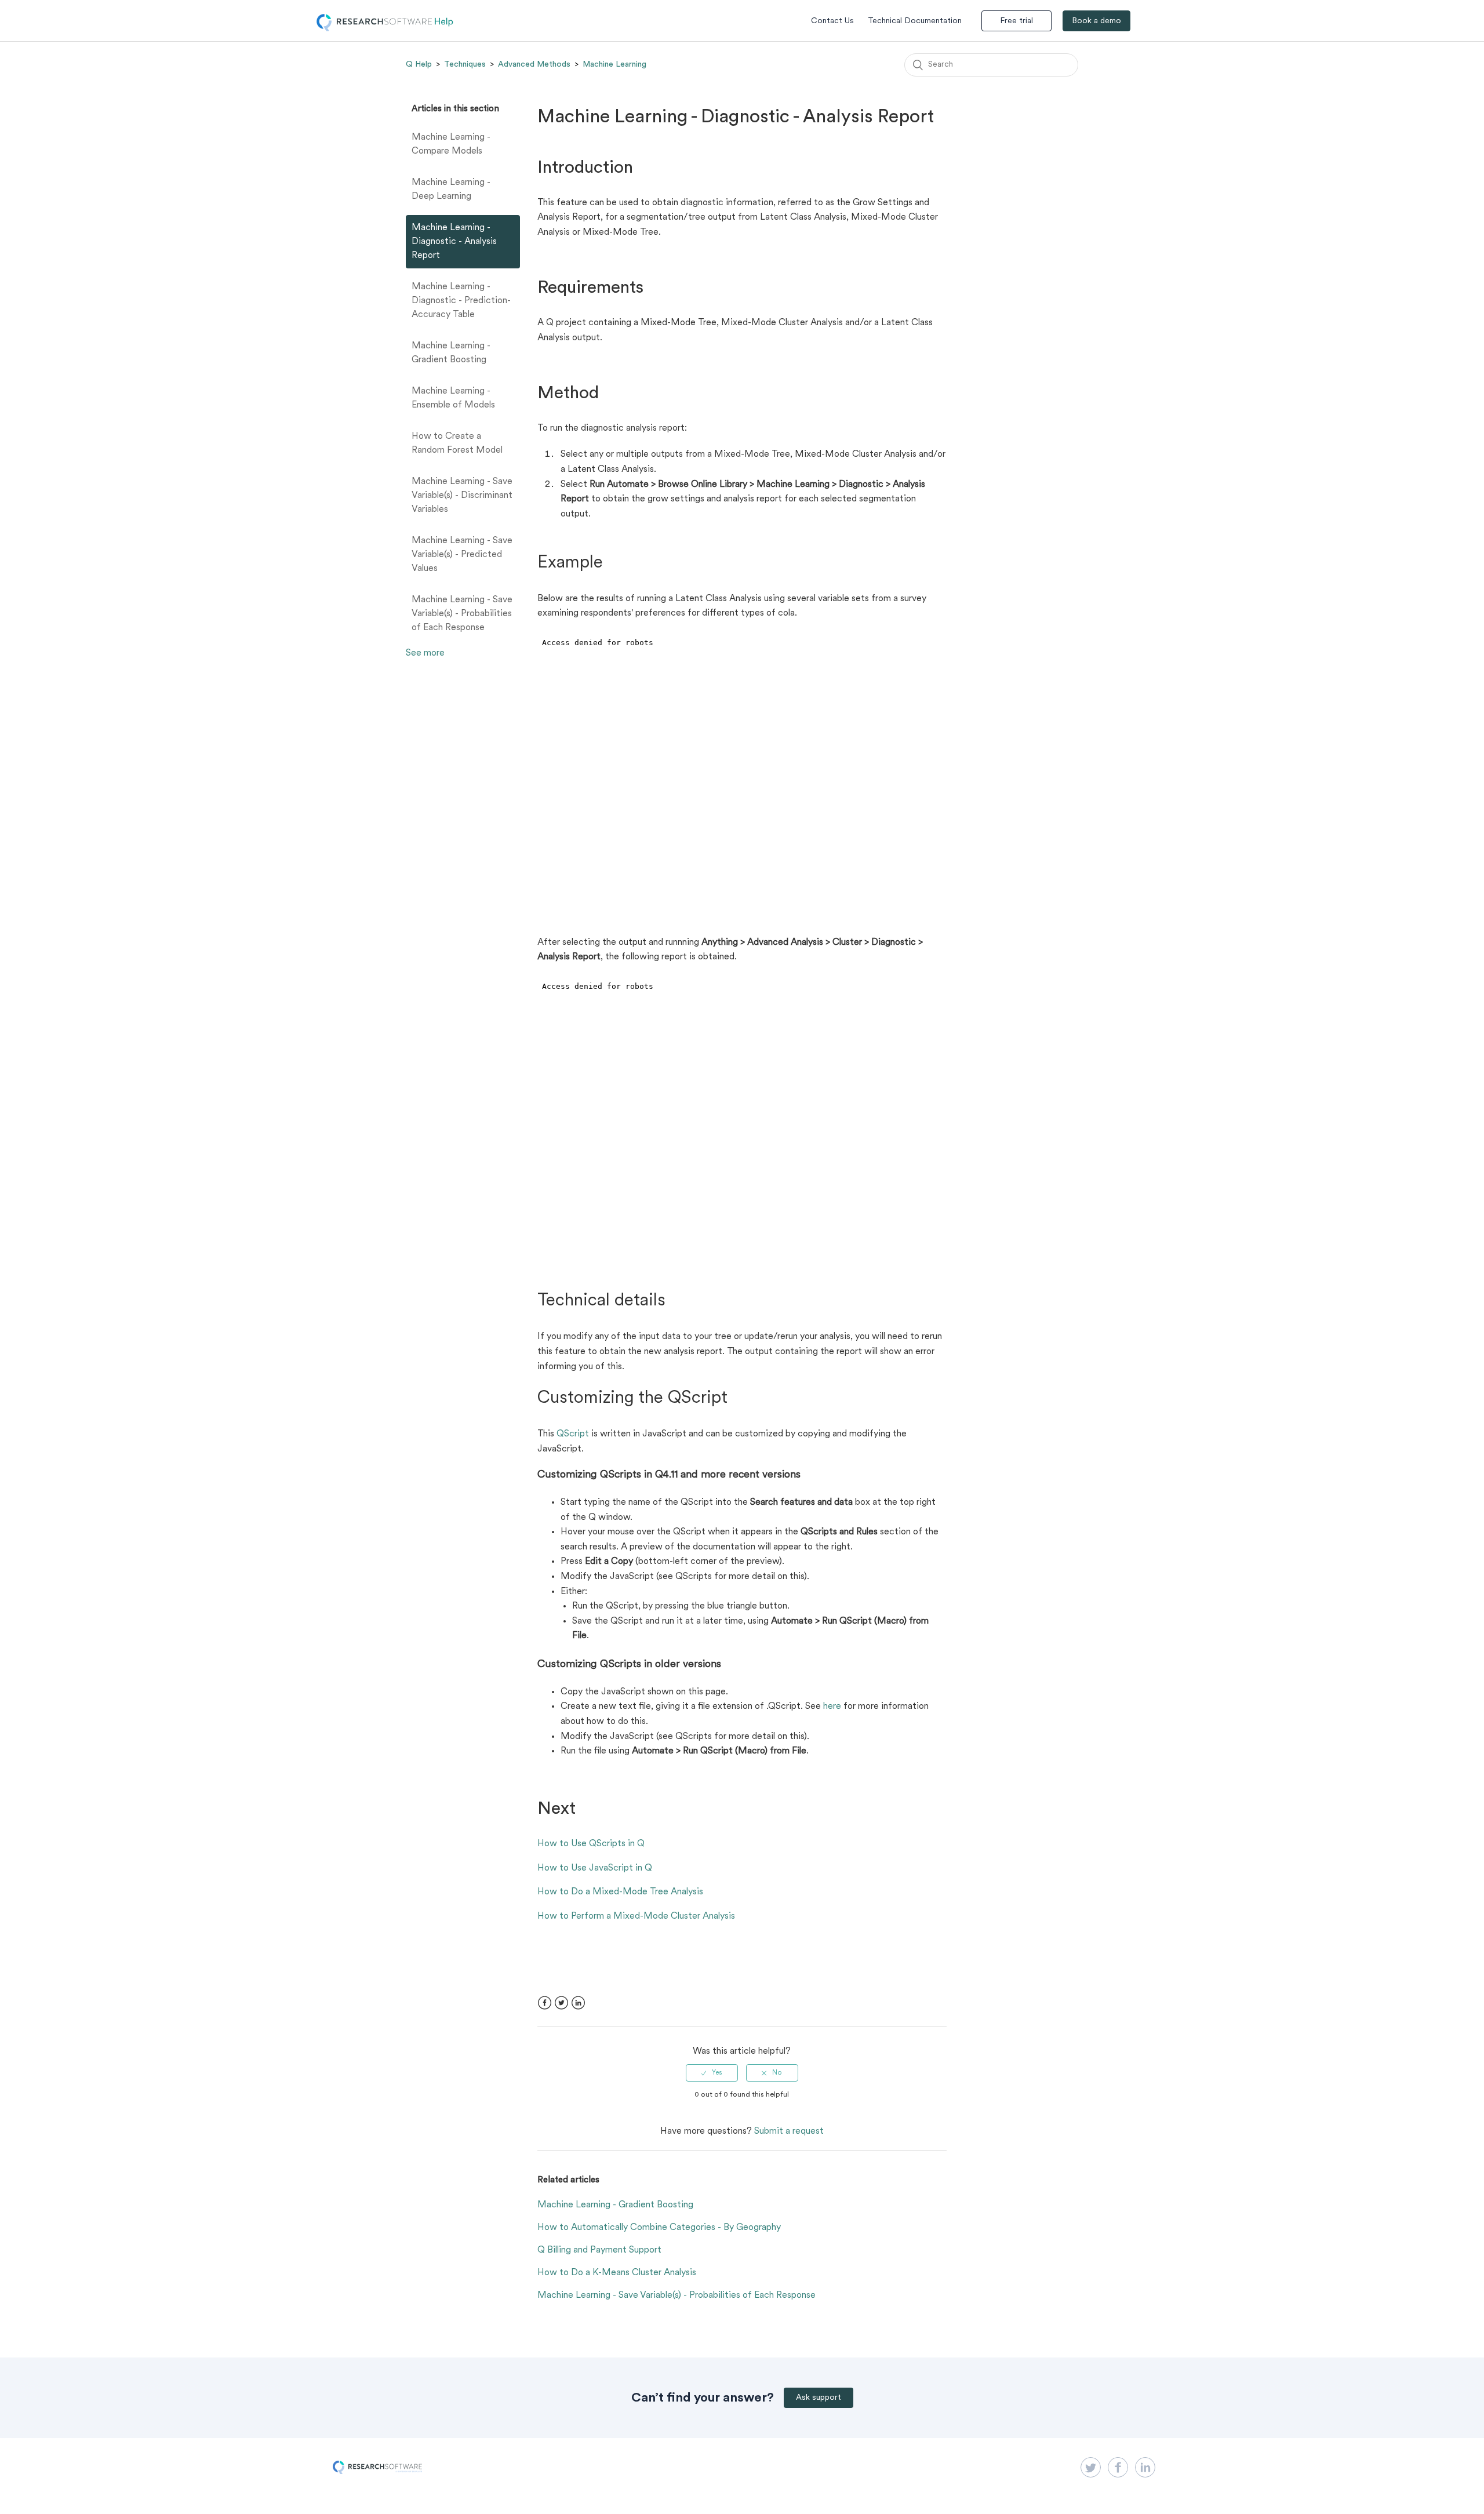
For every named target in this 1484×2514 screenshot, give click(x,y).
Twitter (561, 2003)
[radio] (712, 2073)
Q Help (419, 64)
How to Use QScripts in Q (591, 1844)
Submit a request (789, 2131)
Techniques (465, 64)
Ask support (819, 2398)
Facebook (545, 2003)
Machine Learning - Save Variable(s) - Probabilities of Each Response (462, 614)
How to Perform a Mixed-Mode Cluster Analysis (636, 1916)
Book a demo (1096, 21)
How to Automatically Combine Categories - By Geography (659, 2228)
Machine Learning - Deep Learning (451, 190)
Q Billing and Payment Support (599, 2250)
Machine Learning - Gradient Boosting (451, 353)
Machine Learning (614, 64)
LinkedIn (578, 2003)
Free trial (1016, 21)
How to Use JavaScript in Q (595, 1868)
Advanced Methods (534, 64)
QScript (573, 1434)
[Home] (385, 29)
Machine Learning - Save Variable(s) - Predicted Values (462, 555)
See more (425, 653)
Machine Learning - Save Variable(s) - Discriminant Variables (462, 496)
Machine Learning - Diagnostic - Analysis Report (454, 242)
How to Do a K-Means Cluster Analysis (617, 2273)
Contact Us (832, 21)
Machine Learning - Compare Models (451, 144)
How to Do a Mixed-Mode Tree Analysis (620, 1892)
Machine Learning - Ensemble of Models (453, 398)
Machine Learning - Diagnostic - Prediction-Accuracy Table (461, 301)
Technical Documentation (915, 21)
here (832, 1707)
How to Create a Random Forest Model (457, 443)
